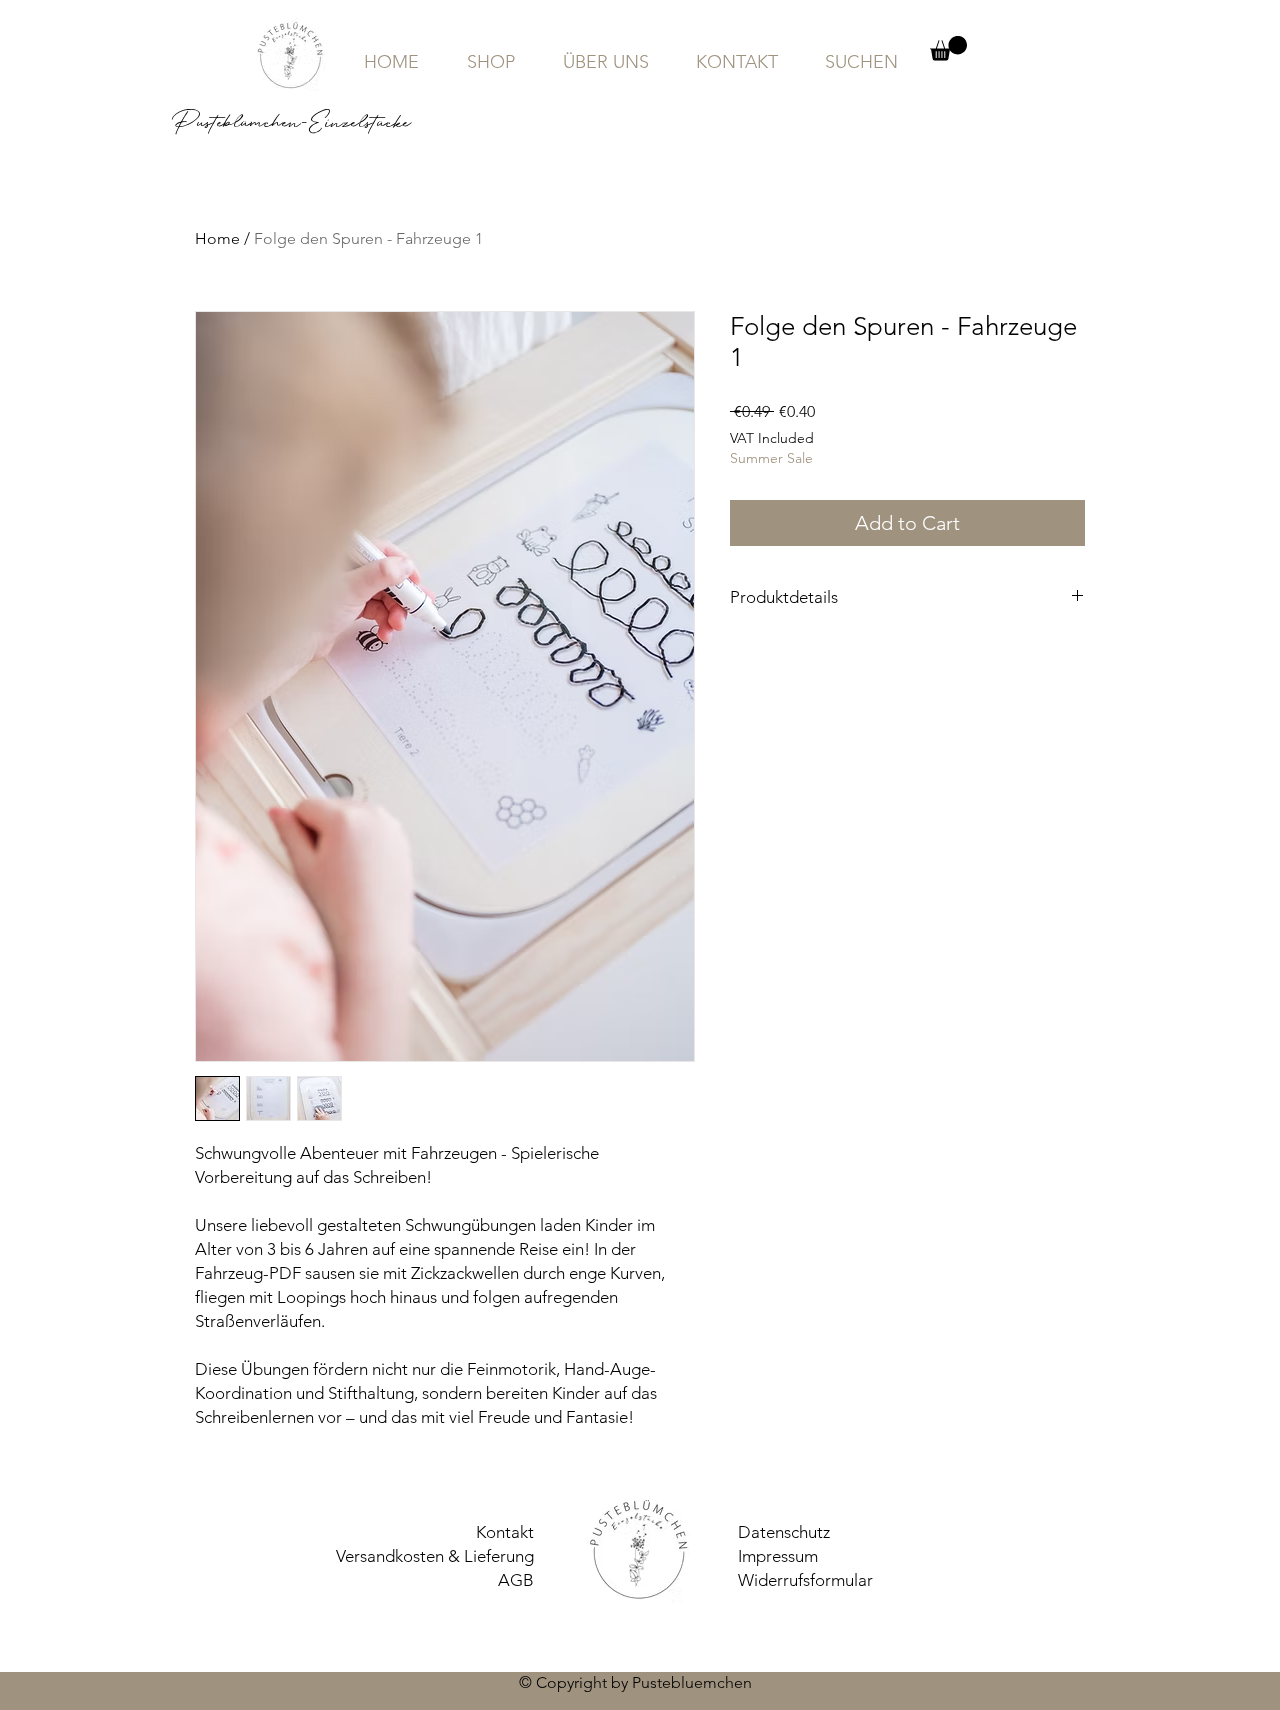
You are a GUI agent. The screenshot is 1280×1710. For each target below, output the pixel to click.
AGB (516, 1580)
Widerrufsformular (805, 1580)
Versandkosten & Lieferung (435, 1556)
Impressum (778, 1556)
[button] (948, 48)
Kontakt (505, 1532)
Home (217, 238)
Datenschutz (784, 1532)
